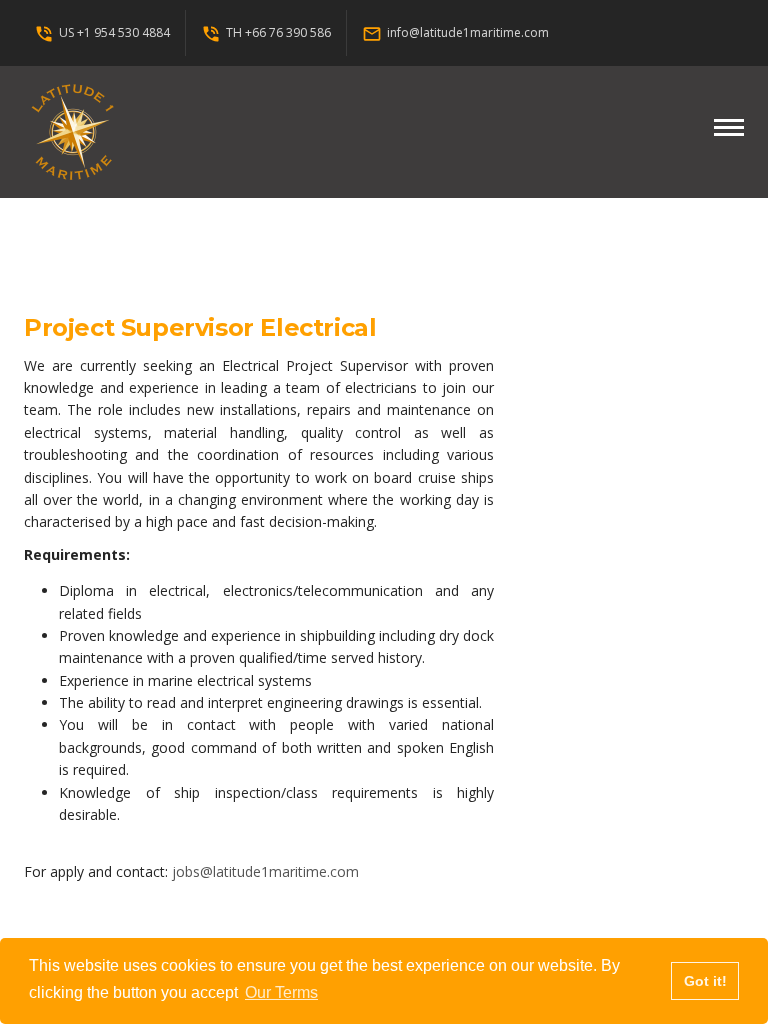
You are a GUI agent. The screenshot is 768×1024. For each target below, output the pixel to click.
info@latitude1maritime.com (455, 32)
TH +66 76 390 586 (266, 32)
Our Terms (281, 992)
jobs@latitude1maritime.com (265, 871)
